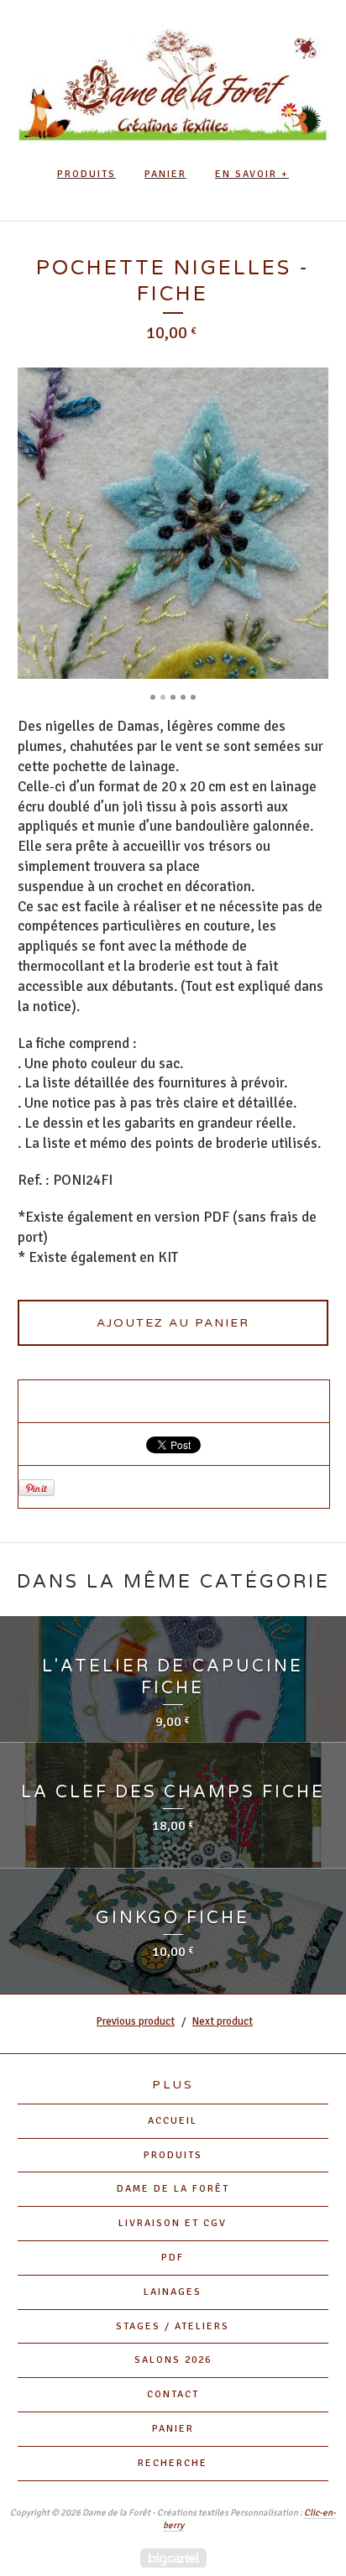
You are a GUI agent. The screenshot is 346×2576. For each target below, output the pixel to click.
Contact (173, 2394)
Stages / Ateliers (173, 2326)
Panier (165, 174)
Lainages (173, 2292)
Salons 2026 (173, 2360)
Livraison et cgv (173, 2223)
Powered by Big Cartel (173, 2558)
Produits (86, 174)
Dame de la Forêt (173, 2189)
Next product (223, 2021)
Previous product (136, 2021)
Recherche (173, 2463)
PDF (173, 2258)
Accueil (173, 2121)
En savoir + (252, 174)
